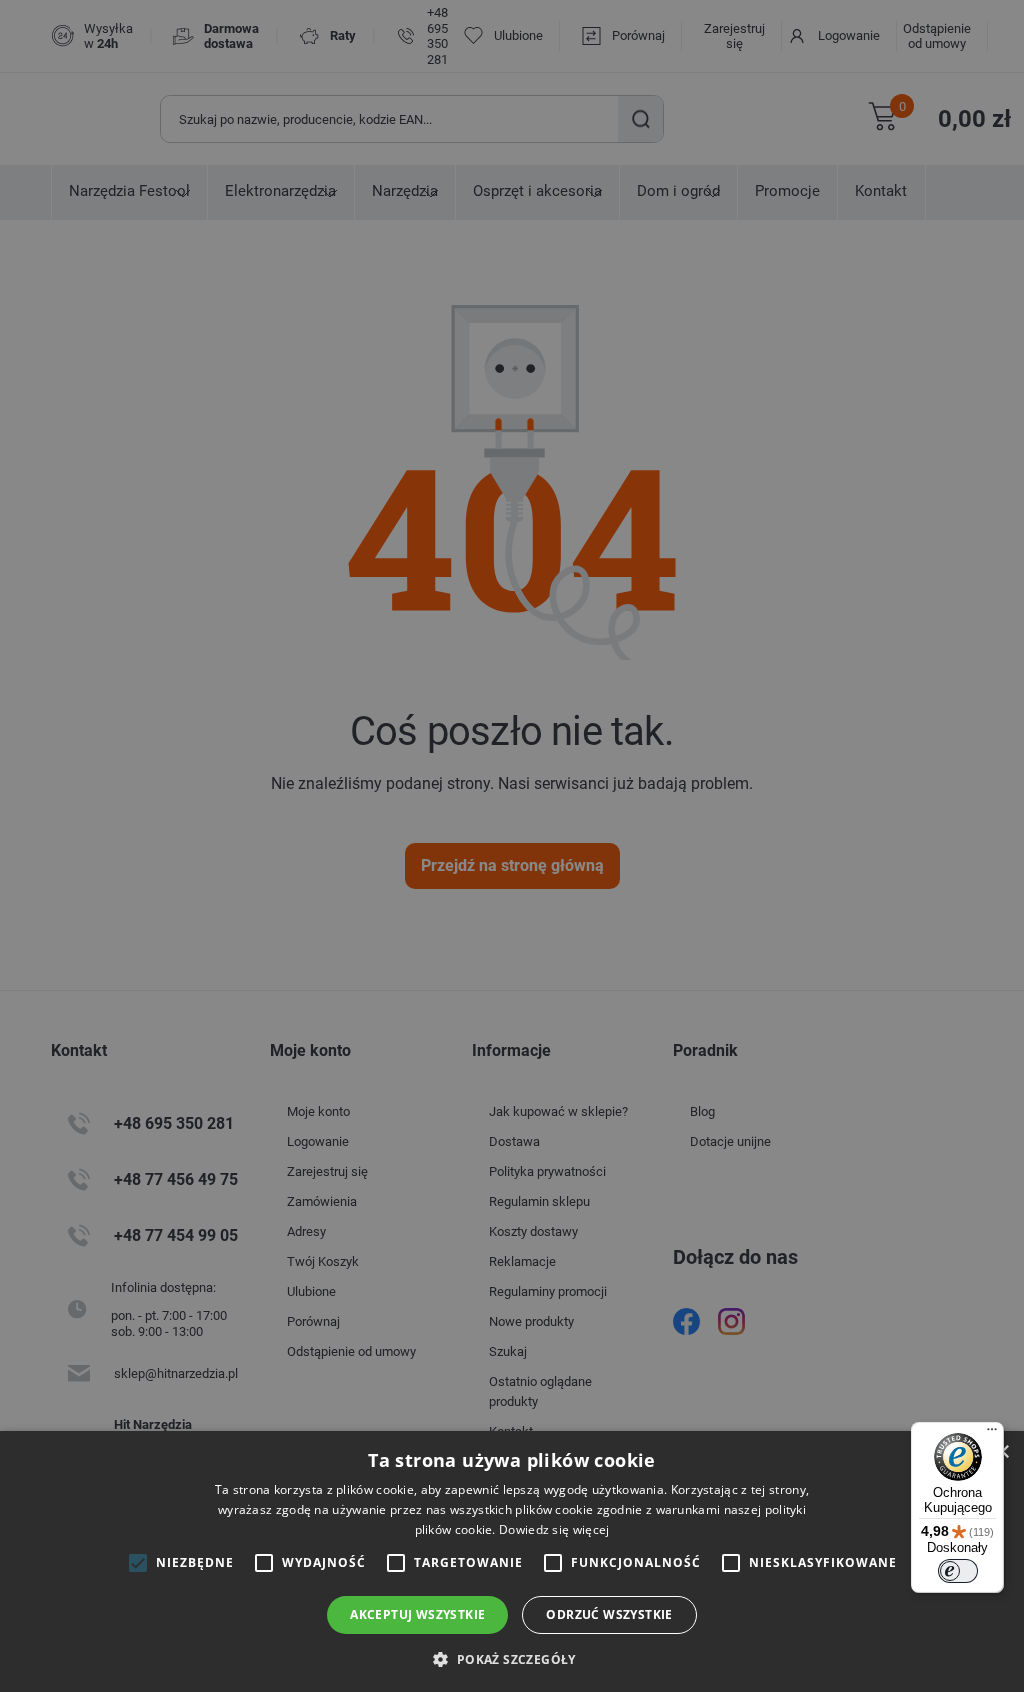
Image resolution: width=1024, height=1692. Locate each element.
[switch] (958, 1571)
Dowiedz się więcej (554, 1529)
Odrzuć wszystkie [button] (609, 1614)
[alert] (512, 846)
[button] (511, 1658)
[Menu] (992, 1434)
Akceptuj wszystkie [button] (417, 1614)
